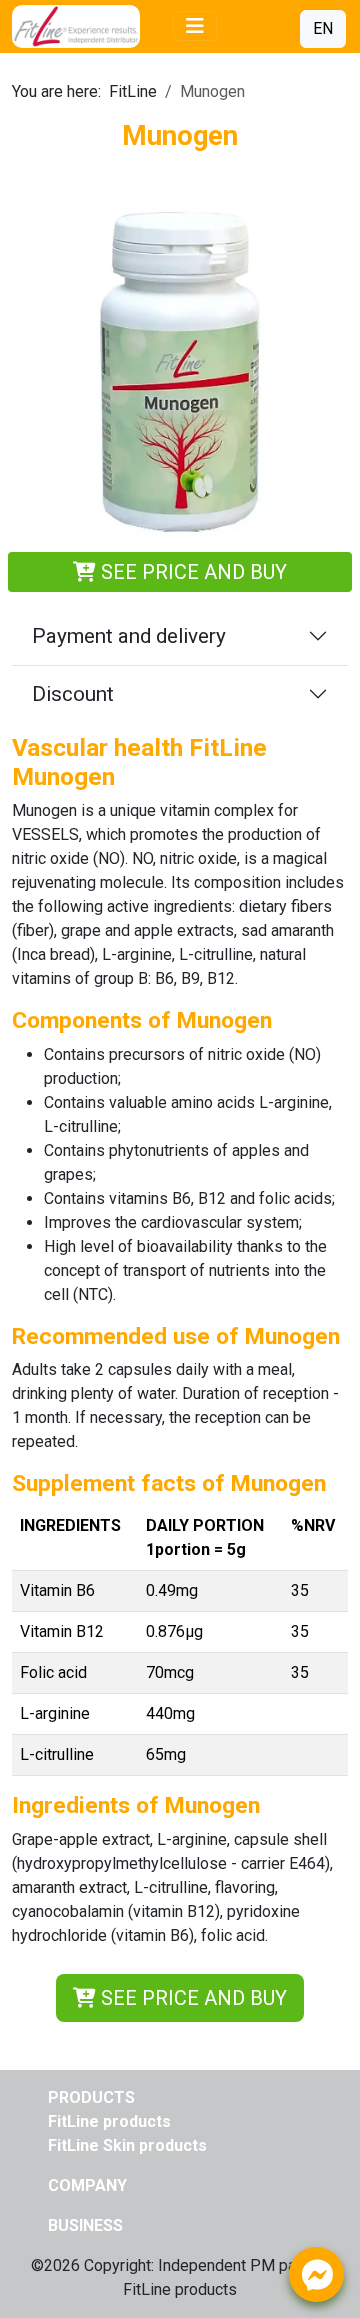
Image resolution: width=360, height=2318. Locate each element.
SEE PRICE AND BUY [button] (191, 1998)
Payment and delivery (129, 636)
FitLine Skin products (127, 2145)
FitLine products (109, 2121)
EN (323, 28)
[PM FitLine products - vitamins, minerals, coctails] (87, 26)
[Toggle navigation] (195, 26)
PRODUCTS (91, 2097)
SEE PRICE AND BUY (191, 572)
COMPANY (87, 2185)
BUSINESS (85, 2225)
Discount (73, 694)
